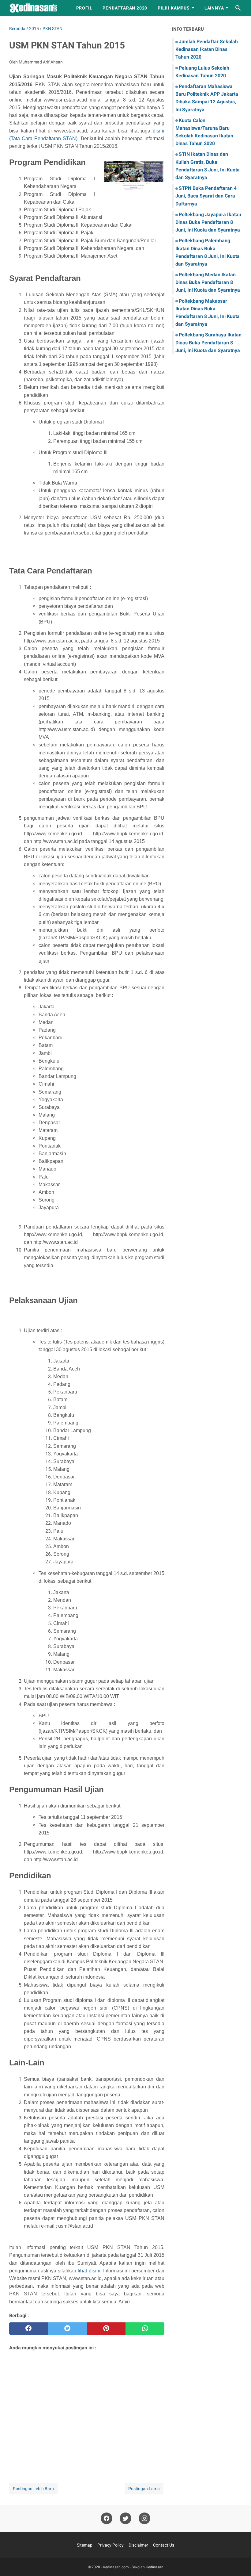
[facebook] (29, 2329)
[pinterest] (106, 2329)
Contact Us (164, 2545)
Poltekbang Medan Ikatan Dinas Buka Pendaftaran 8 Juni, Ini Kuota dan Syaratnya (208, 282)
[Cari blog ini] (238, 8)
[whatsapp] (145, 2329)
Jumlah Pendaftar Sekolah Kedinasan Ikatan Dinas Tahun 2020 (207, 49)
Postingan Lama (144, 2489)
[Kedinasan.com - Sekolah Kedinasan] (37, 8)
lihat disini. (90, 2271)
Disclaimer (138, 2545)
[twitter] (67, 2329)
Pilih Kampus (174, 8)
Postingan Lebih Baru (33, 2489)
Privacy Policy (111, 2545)
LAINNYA (214, 8)
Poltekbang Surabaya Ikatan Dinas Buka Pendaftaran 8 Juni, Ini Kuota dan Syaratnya (208, 342)
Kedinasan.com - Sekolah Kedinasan (133, 2567)
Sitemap (85, 2545)
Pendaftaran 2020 (125, 8)
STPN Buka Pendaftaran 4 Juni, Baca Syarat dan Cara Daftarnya (206, 196)
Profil (84, 8)
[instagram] (144, 2518)
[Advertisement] (87, 2409)
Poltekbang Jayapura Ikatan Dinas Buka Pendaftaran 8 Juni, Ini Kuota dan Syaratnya (208, 222)
